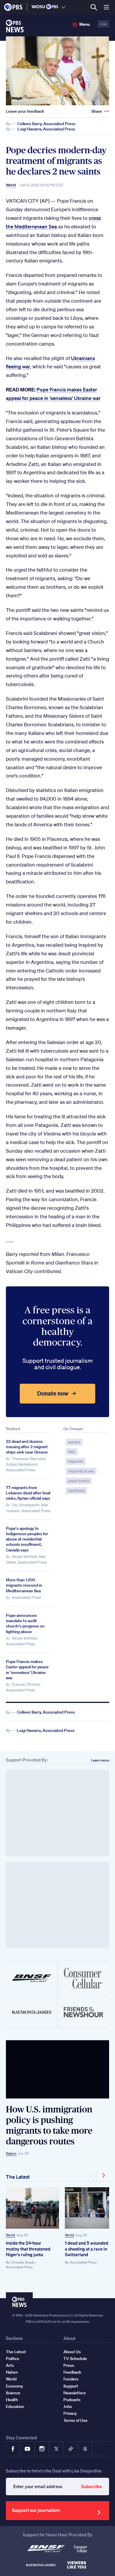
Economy (14, 2386)
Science (13, 2393)
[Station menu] (63, 7)
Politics (13, 2359)
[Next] (103, 2175)
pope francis (79, 1481)
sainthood (76, 1491)
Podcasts (72, 2400)
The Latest (18, 2177)
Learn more (100, 1760)
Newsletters (75, 2393)
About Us (72, 2352)
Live (103, 24)
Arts (10, 2365)
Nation (11, 2153)
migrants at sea (81, 1471)
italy (72, 1452)
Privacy (70, 2413)
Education (15, 2406)
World (11, 185)
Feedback (72, 2372)
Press (69, 2365)
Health (12, 2400)
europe (74, 1442)
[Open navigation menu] (106, 7)
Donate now (53, 1393)
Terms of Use (75, 2420)
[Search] (94, 7)
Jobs (68, 2406)
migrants (76, 1461)
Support (71, 2386)
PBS (13, 7)
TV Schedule (75, 2359)
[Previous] (91, 2175)
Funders (71, 2379)
